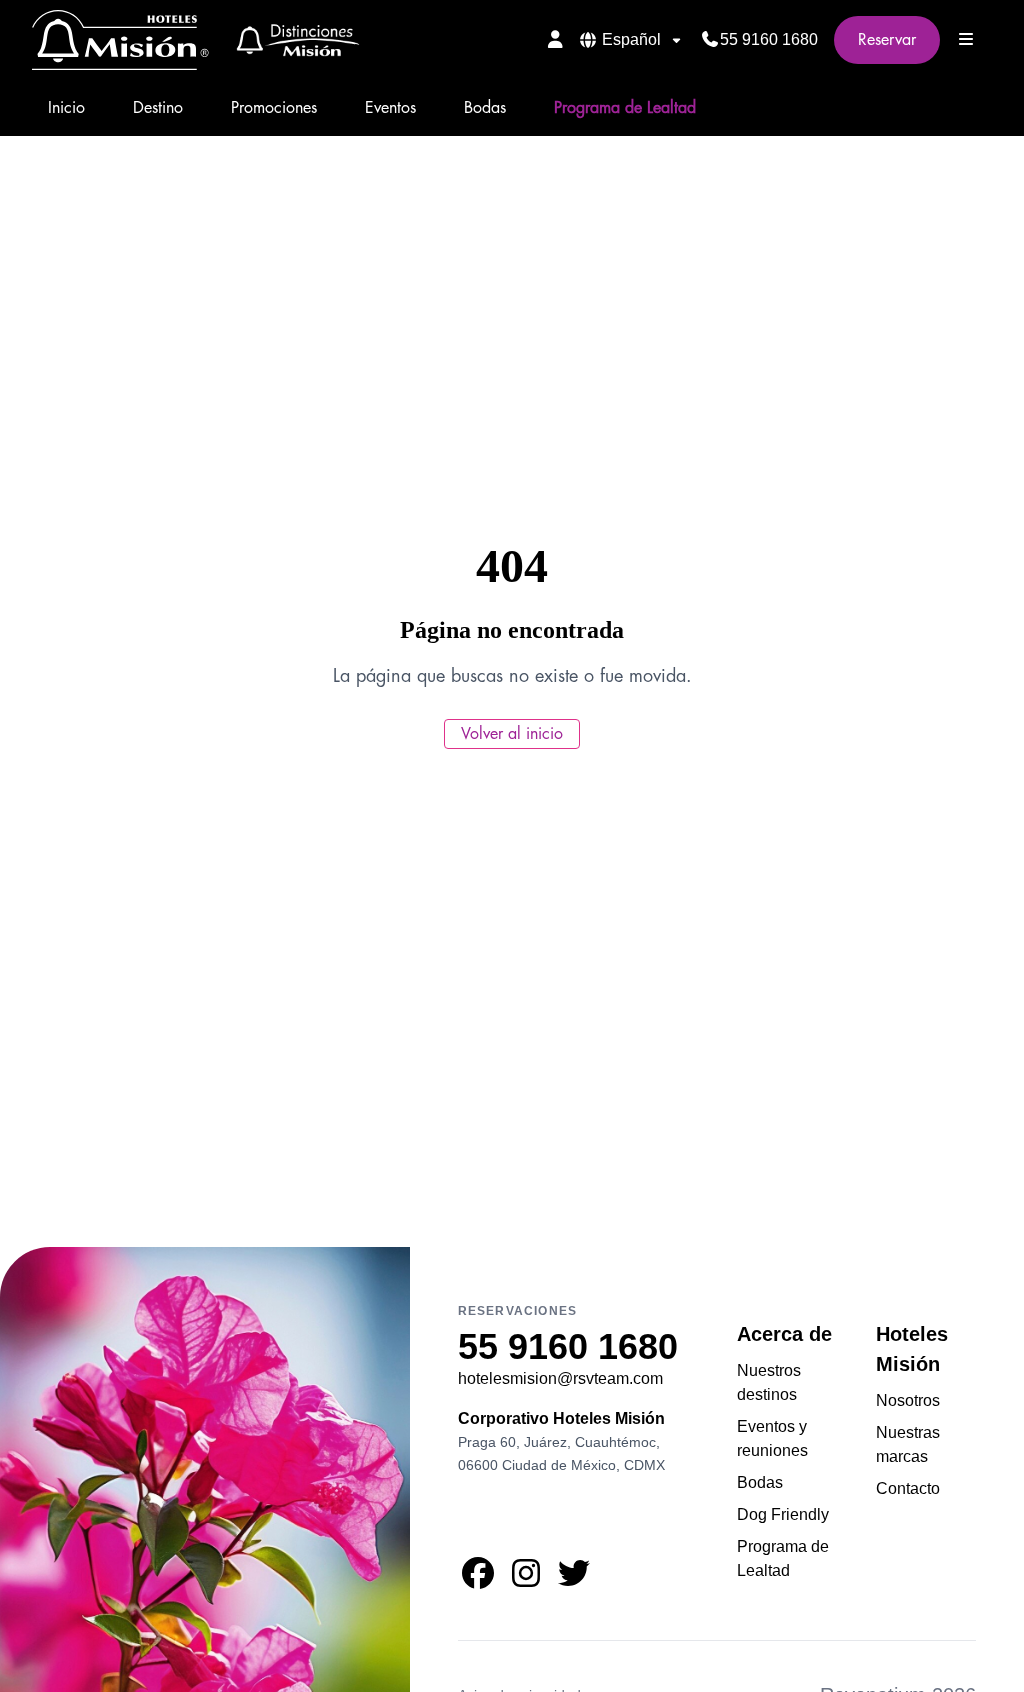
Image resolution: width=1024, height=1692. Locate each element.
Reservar (887, 40)
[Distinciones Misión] (291, 40)
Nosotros (908, 1400)
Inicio (66, 108)
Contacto (908, 1488)
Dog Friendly (783, 1514)
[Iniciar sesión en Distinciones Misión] (555, 39)
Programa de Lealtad (625, 108)
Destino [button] (158, 108)
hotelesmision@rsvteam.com (560, 1378)
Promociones (274, 108)
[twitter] (574, 1579)
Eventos (390, 108)
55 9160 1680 (769, 39)
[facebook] (478, 1579)
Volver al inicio (512, 734)
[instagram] (526, 1579)
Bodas (485, 108)
